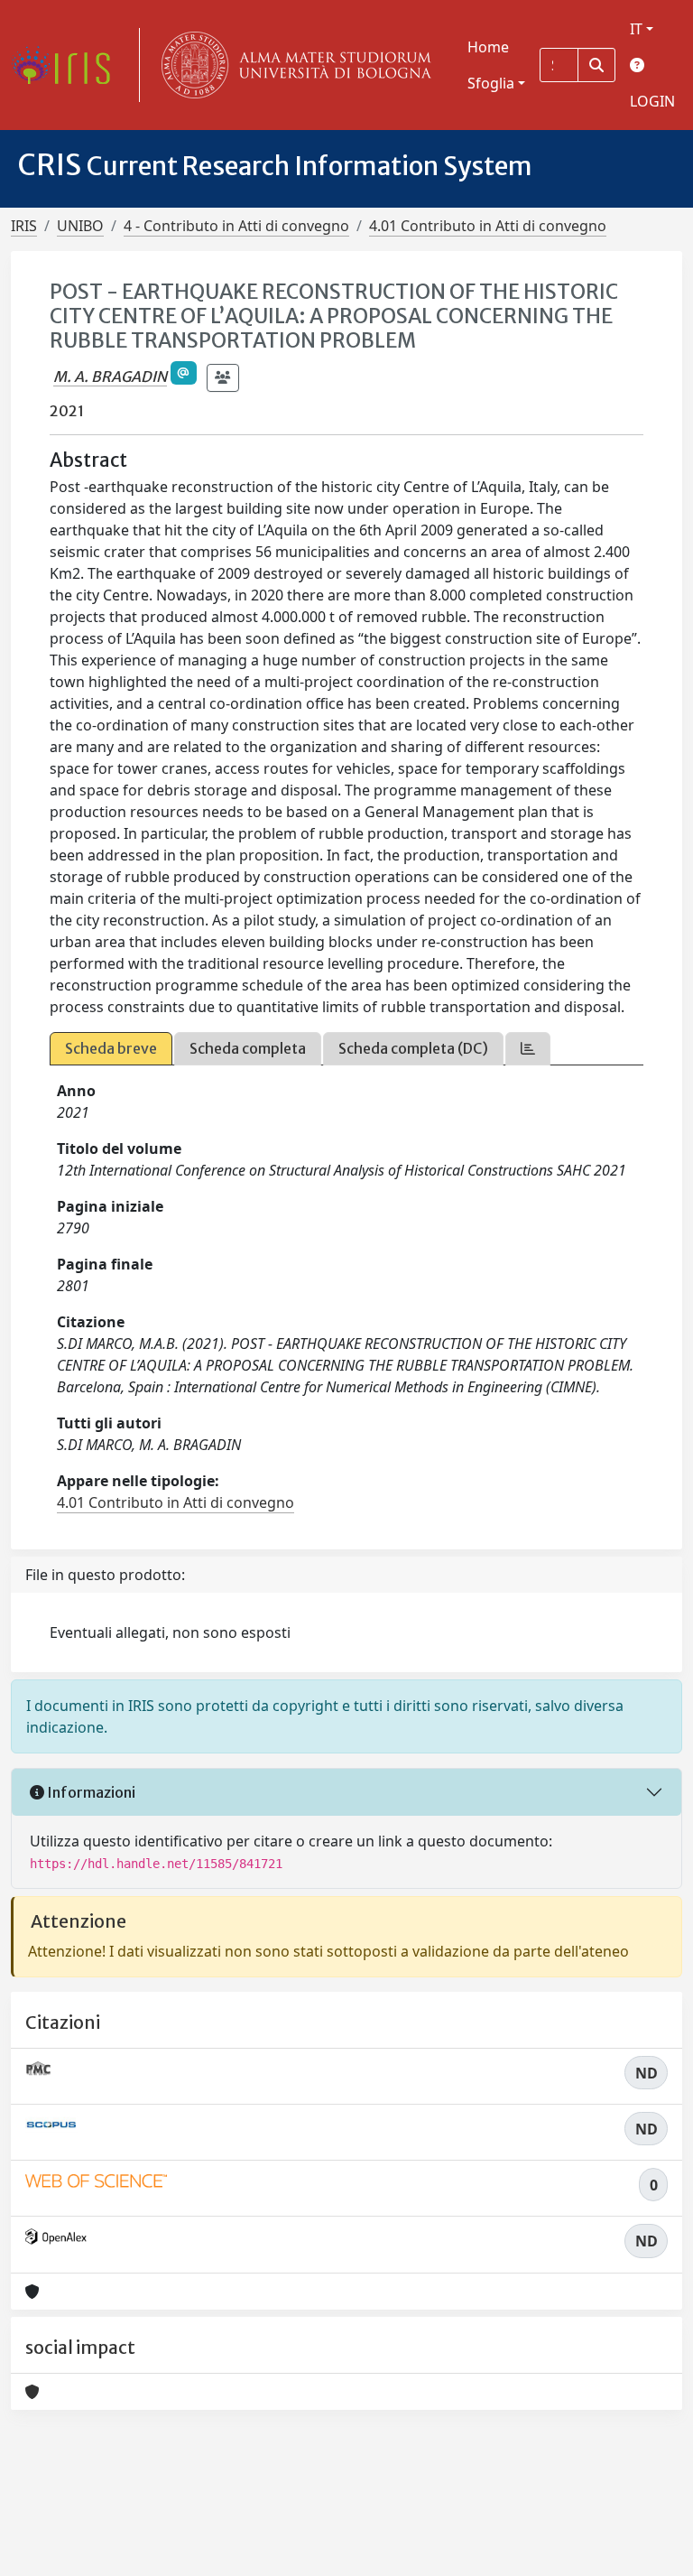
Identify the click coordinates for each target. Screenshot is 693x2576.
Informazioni (90, 1792)
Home (488, 47)
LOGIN (652, 101)
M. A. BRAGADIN (110, 377)
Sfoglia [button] (491, 83)
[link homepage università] (292, 65)
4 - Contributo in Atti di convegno (236, 226)
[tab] (528, 1049)
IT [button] (636, 29)
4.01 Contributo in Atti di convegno (488, 226)
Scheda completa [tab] (248, 1048)
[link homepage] (68, 65)
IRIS (24, 226)
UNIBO (80, 226)
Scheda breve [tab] (111, 1048)
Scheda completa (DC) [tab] (413, 1048)
